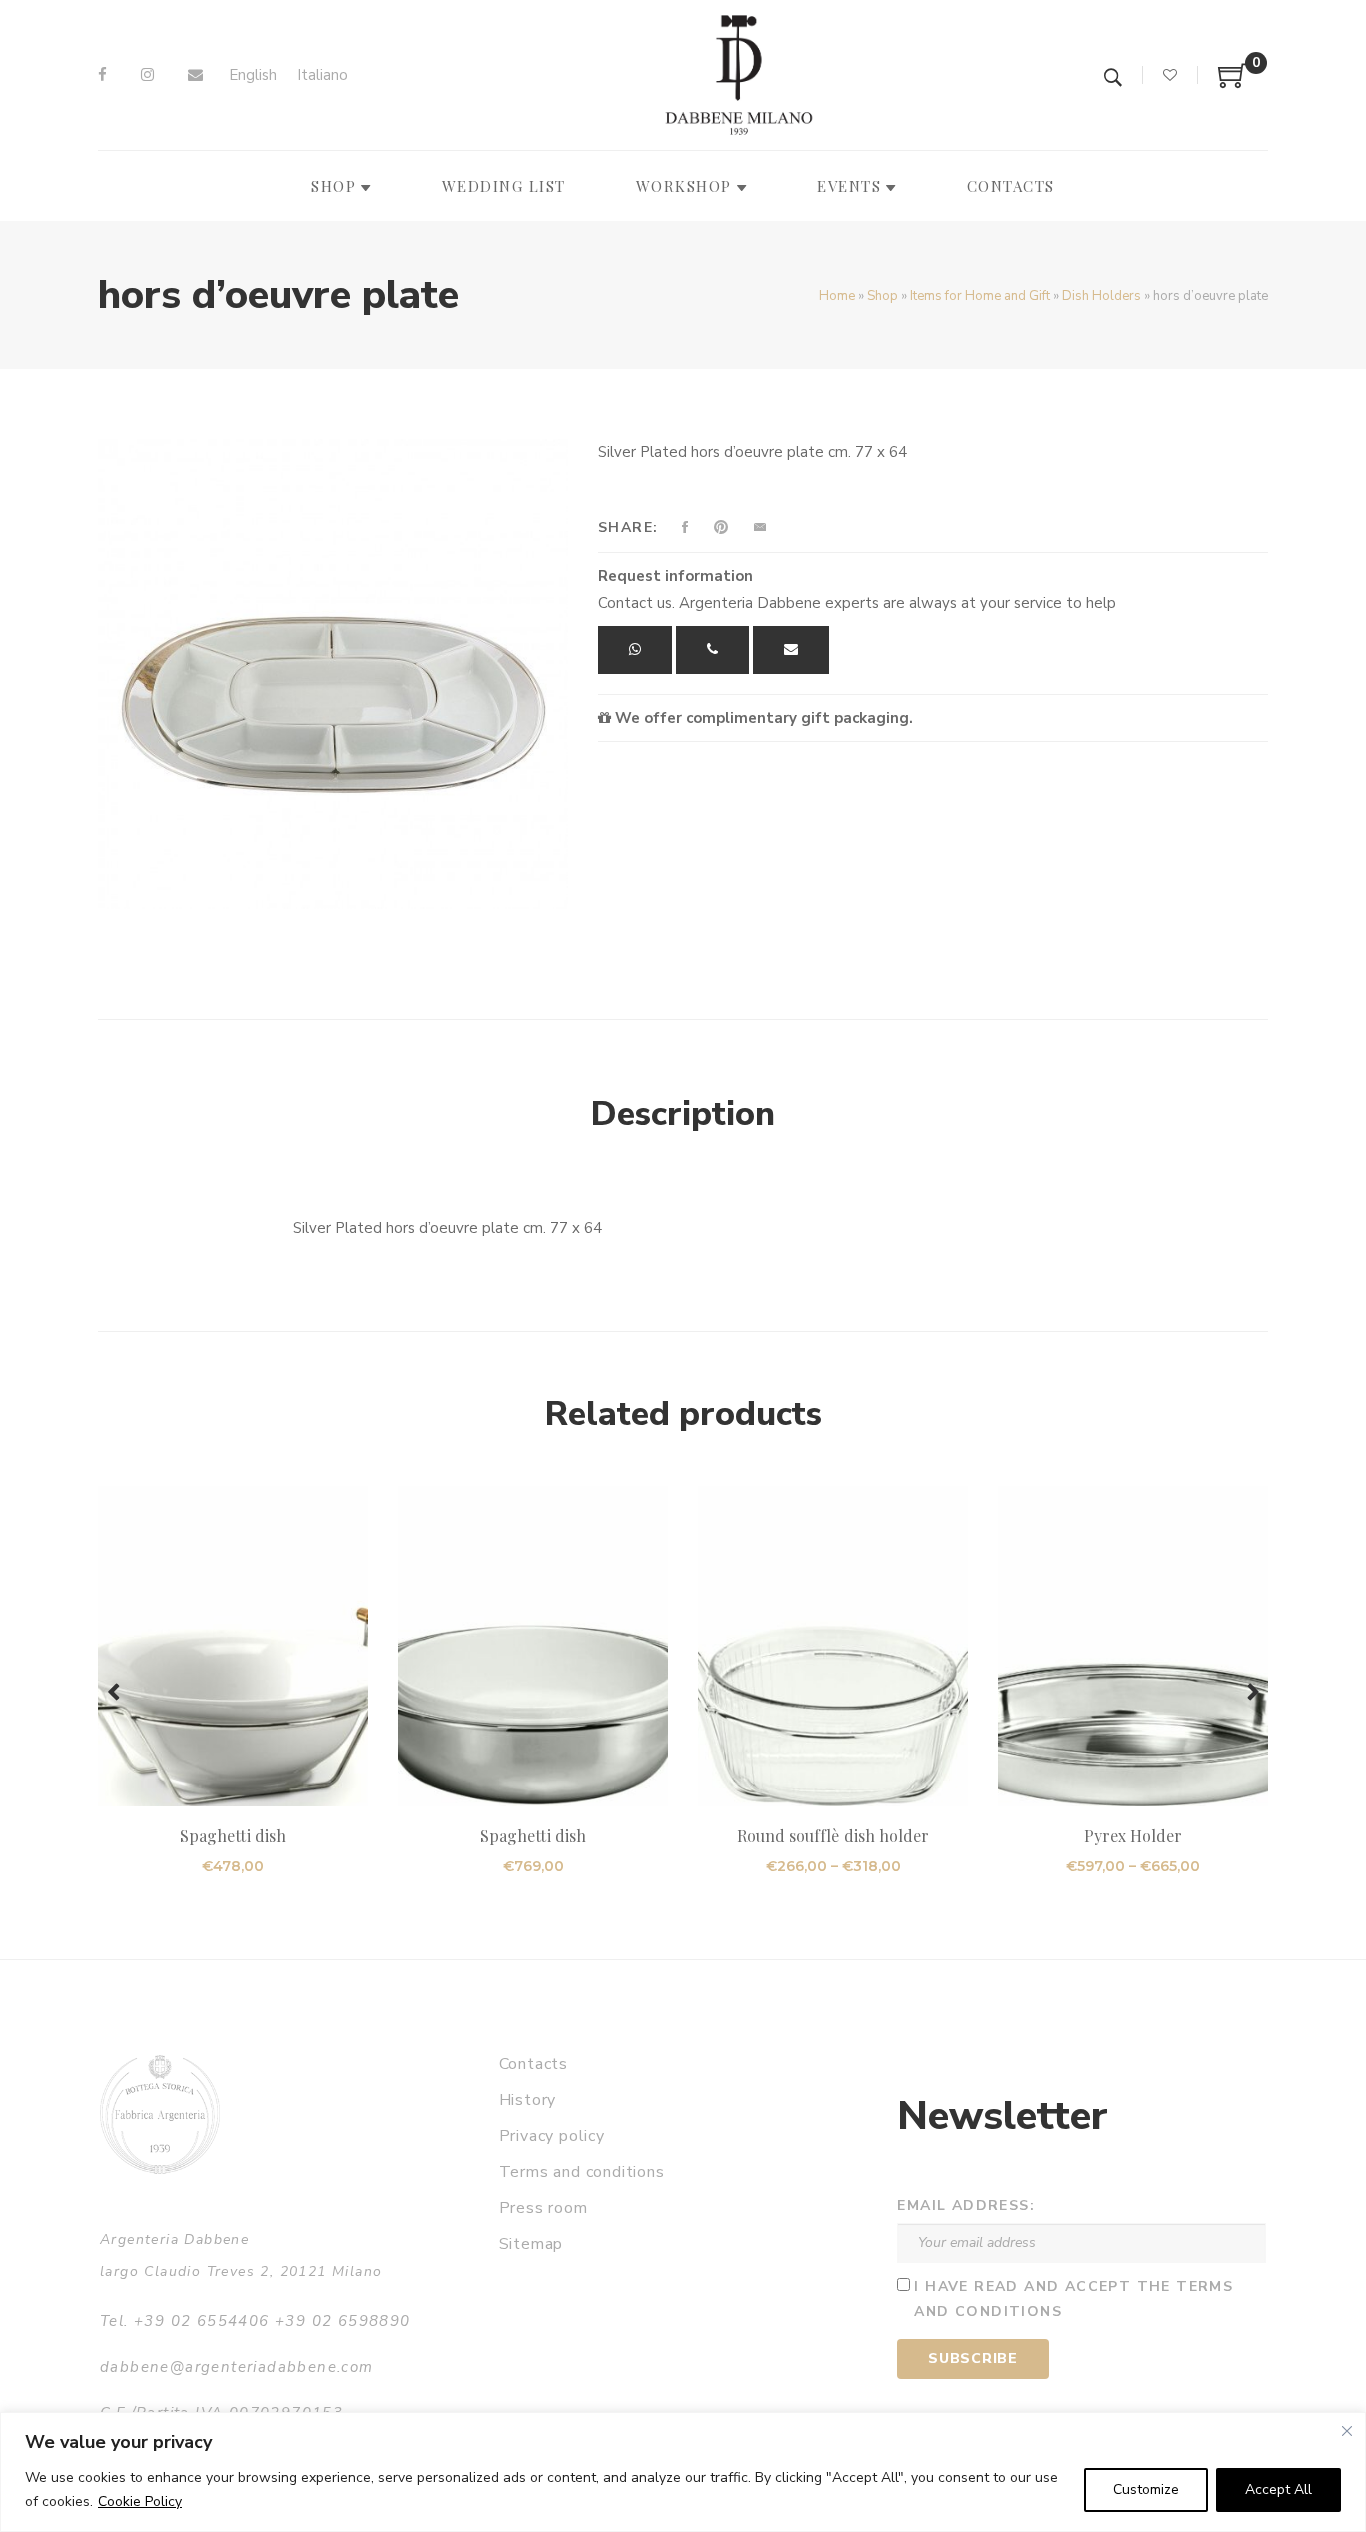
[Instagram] (147, 75)
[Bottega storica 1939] (160, 2114)
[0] (1233, 83)
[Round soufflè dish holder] (833, 1646)
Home (837, 296)
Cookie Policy (140, 2501)
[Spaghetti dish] (233, 1646)
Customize (1146, 2489)
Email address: (966, 2205)
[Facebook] (102, 75)
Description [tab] (683, 1114)
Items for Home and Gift (980, 296)
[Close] (1347, 2431)
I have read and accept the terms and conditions (1073, 2299)
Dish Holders (1101, 296)
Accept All (1278, 2489)
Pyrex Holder (1133, 1835)
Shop (882, 296)
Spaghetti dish (233, 1835)
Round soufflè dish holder (833, 1835)
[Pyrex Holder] (1133, 1646)
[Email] (195, 75)
